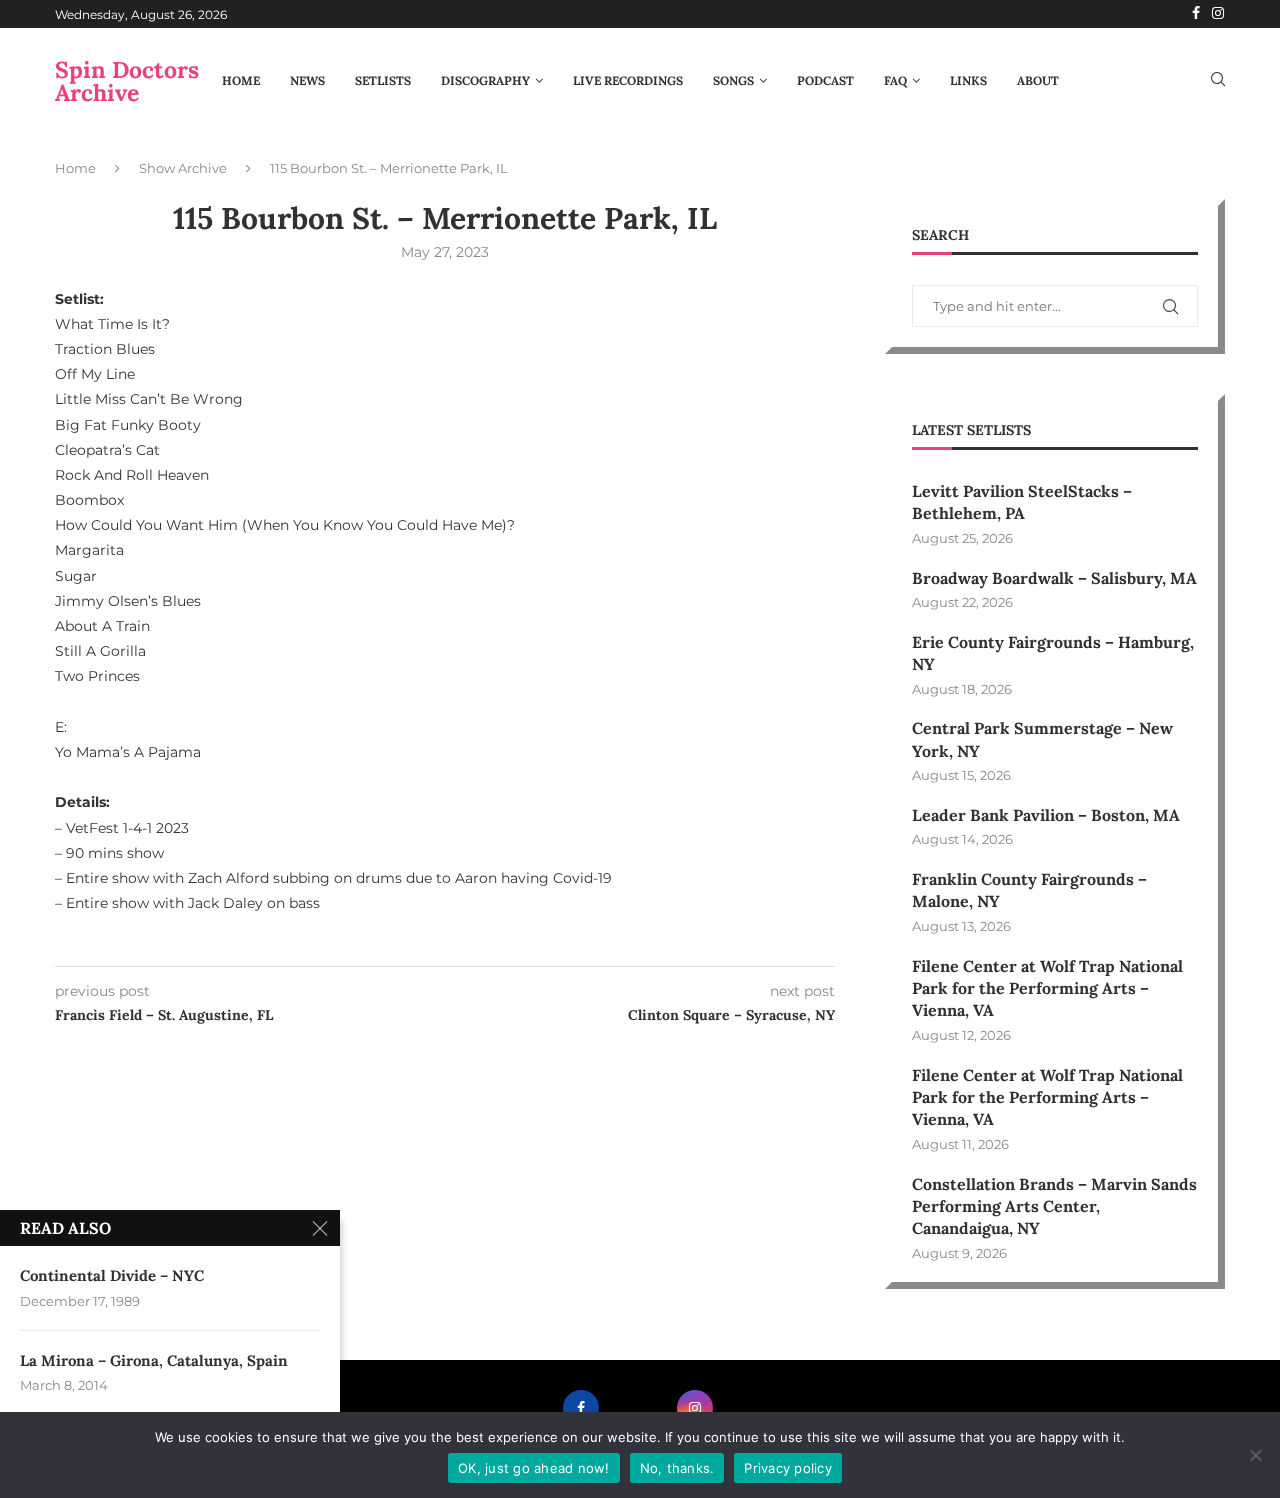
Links (968, 80)
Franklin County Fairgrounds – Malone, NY (1029, 890)
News (307, 80)
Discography (485, 80)
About (1038, 80)
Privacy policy (788, 1468)
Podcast (825, 80)
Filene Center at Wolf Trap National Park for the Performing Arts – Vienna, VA (1047, 988)
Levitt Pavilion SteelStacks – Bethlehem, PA (1022, 502)
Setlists (383, 80)
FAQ (895, 80)
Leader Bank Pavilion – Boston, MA (1046, 815)
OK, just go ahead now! (534, 1468)
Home (241, 80)
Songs (733, 80)
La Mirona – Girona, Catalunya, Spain (154, 1360)
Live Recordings (628, 80)
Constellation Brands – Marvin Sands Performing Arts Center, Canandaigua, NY (1054, 1206)
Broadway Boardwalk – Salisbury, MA (1054, 578)
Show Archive (183, 168)
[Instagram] (1218, 14)
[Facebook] (1196, 14)
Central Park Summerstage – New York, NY (1042, 739)
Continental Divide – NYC (112, 1275)
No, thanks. (677, 1468)
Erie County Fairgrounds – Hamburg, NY (1053, 653)
